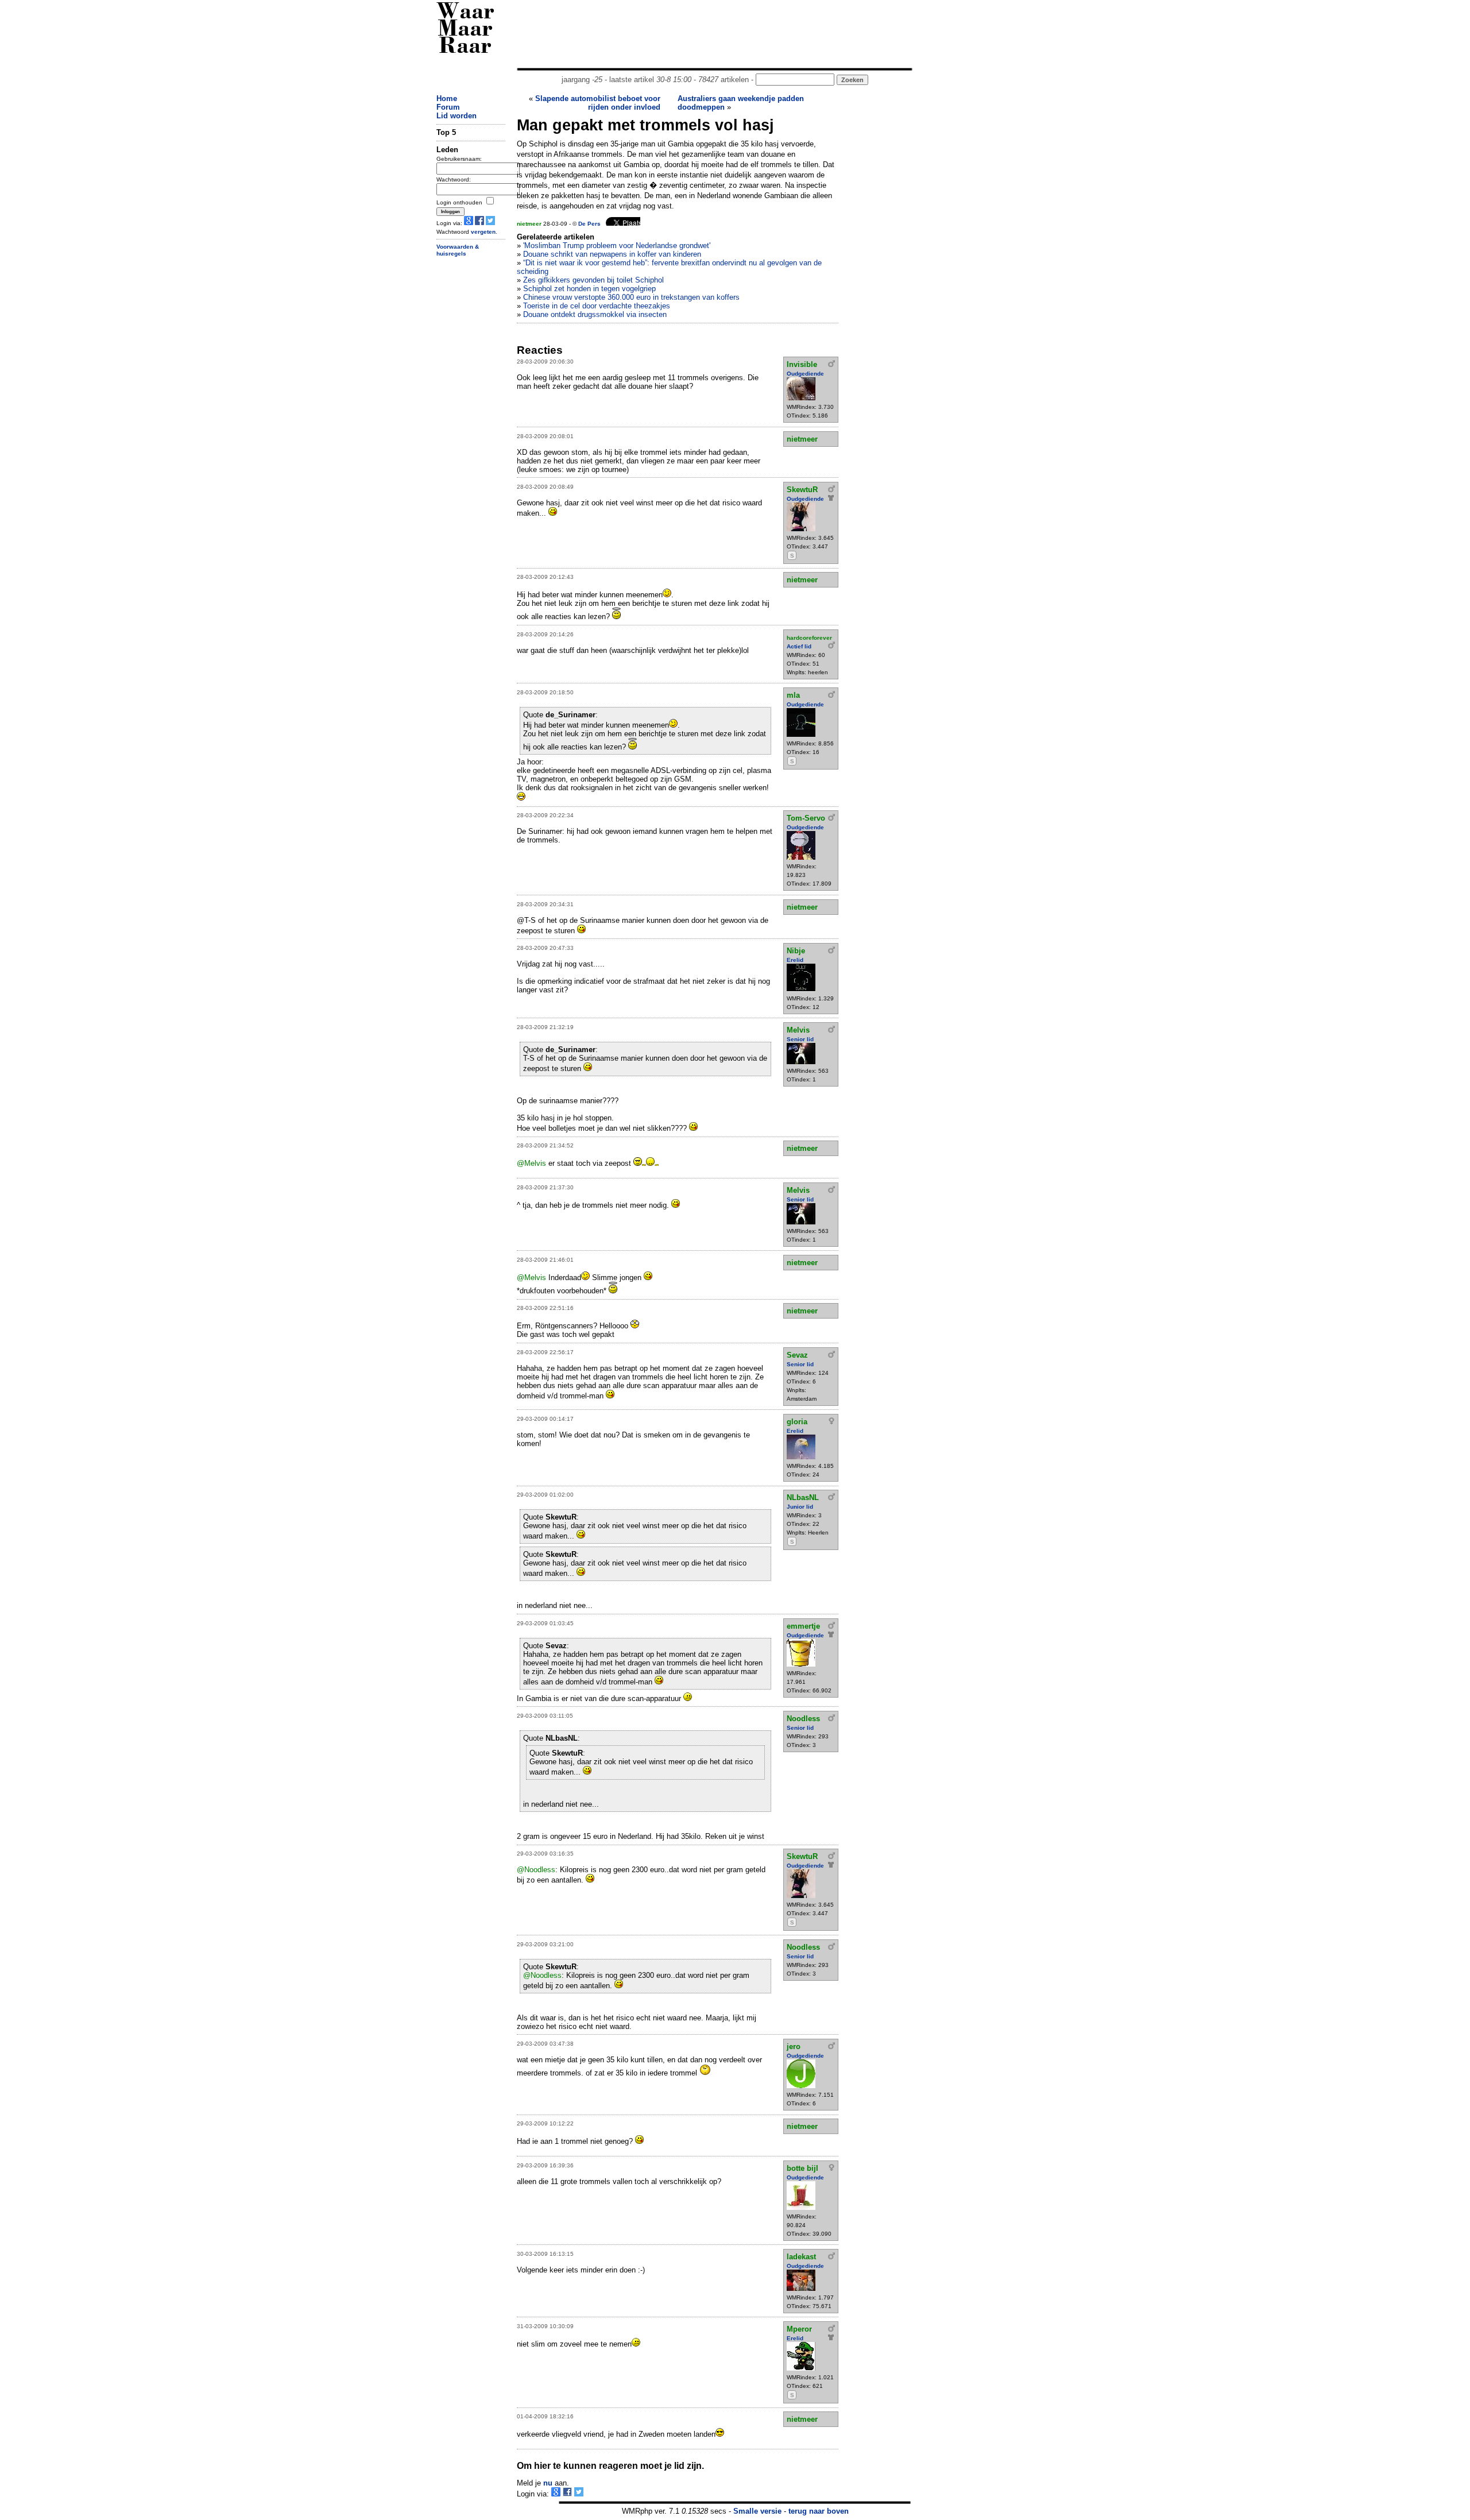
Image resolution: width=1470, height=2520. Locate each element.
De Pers (589, 224)
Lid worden (457, 116)
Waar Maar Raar (465, 30)
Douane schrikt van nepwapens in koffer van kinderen (612, 254)
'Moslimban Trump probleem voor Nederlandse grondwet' (617, 246)
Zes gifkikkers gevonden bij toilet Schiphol (593, 280)
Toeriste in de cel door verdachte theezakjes (597, 306)
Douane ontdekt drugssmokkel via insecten (595, 314)
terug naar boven (819, 2511)
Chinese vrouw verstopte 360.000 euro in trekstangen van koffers (631, 297)
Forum (448, 107)
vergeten (483, 232)
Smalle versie (757, 2511)
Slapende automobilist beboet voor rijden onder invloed (598, 103)
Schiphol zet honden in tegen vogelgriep (589, 289)
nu (548, 2483)
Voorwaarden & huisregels (458, 250)
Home (447, 98)
